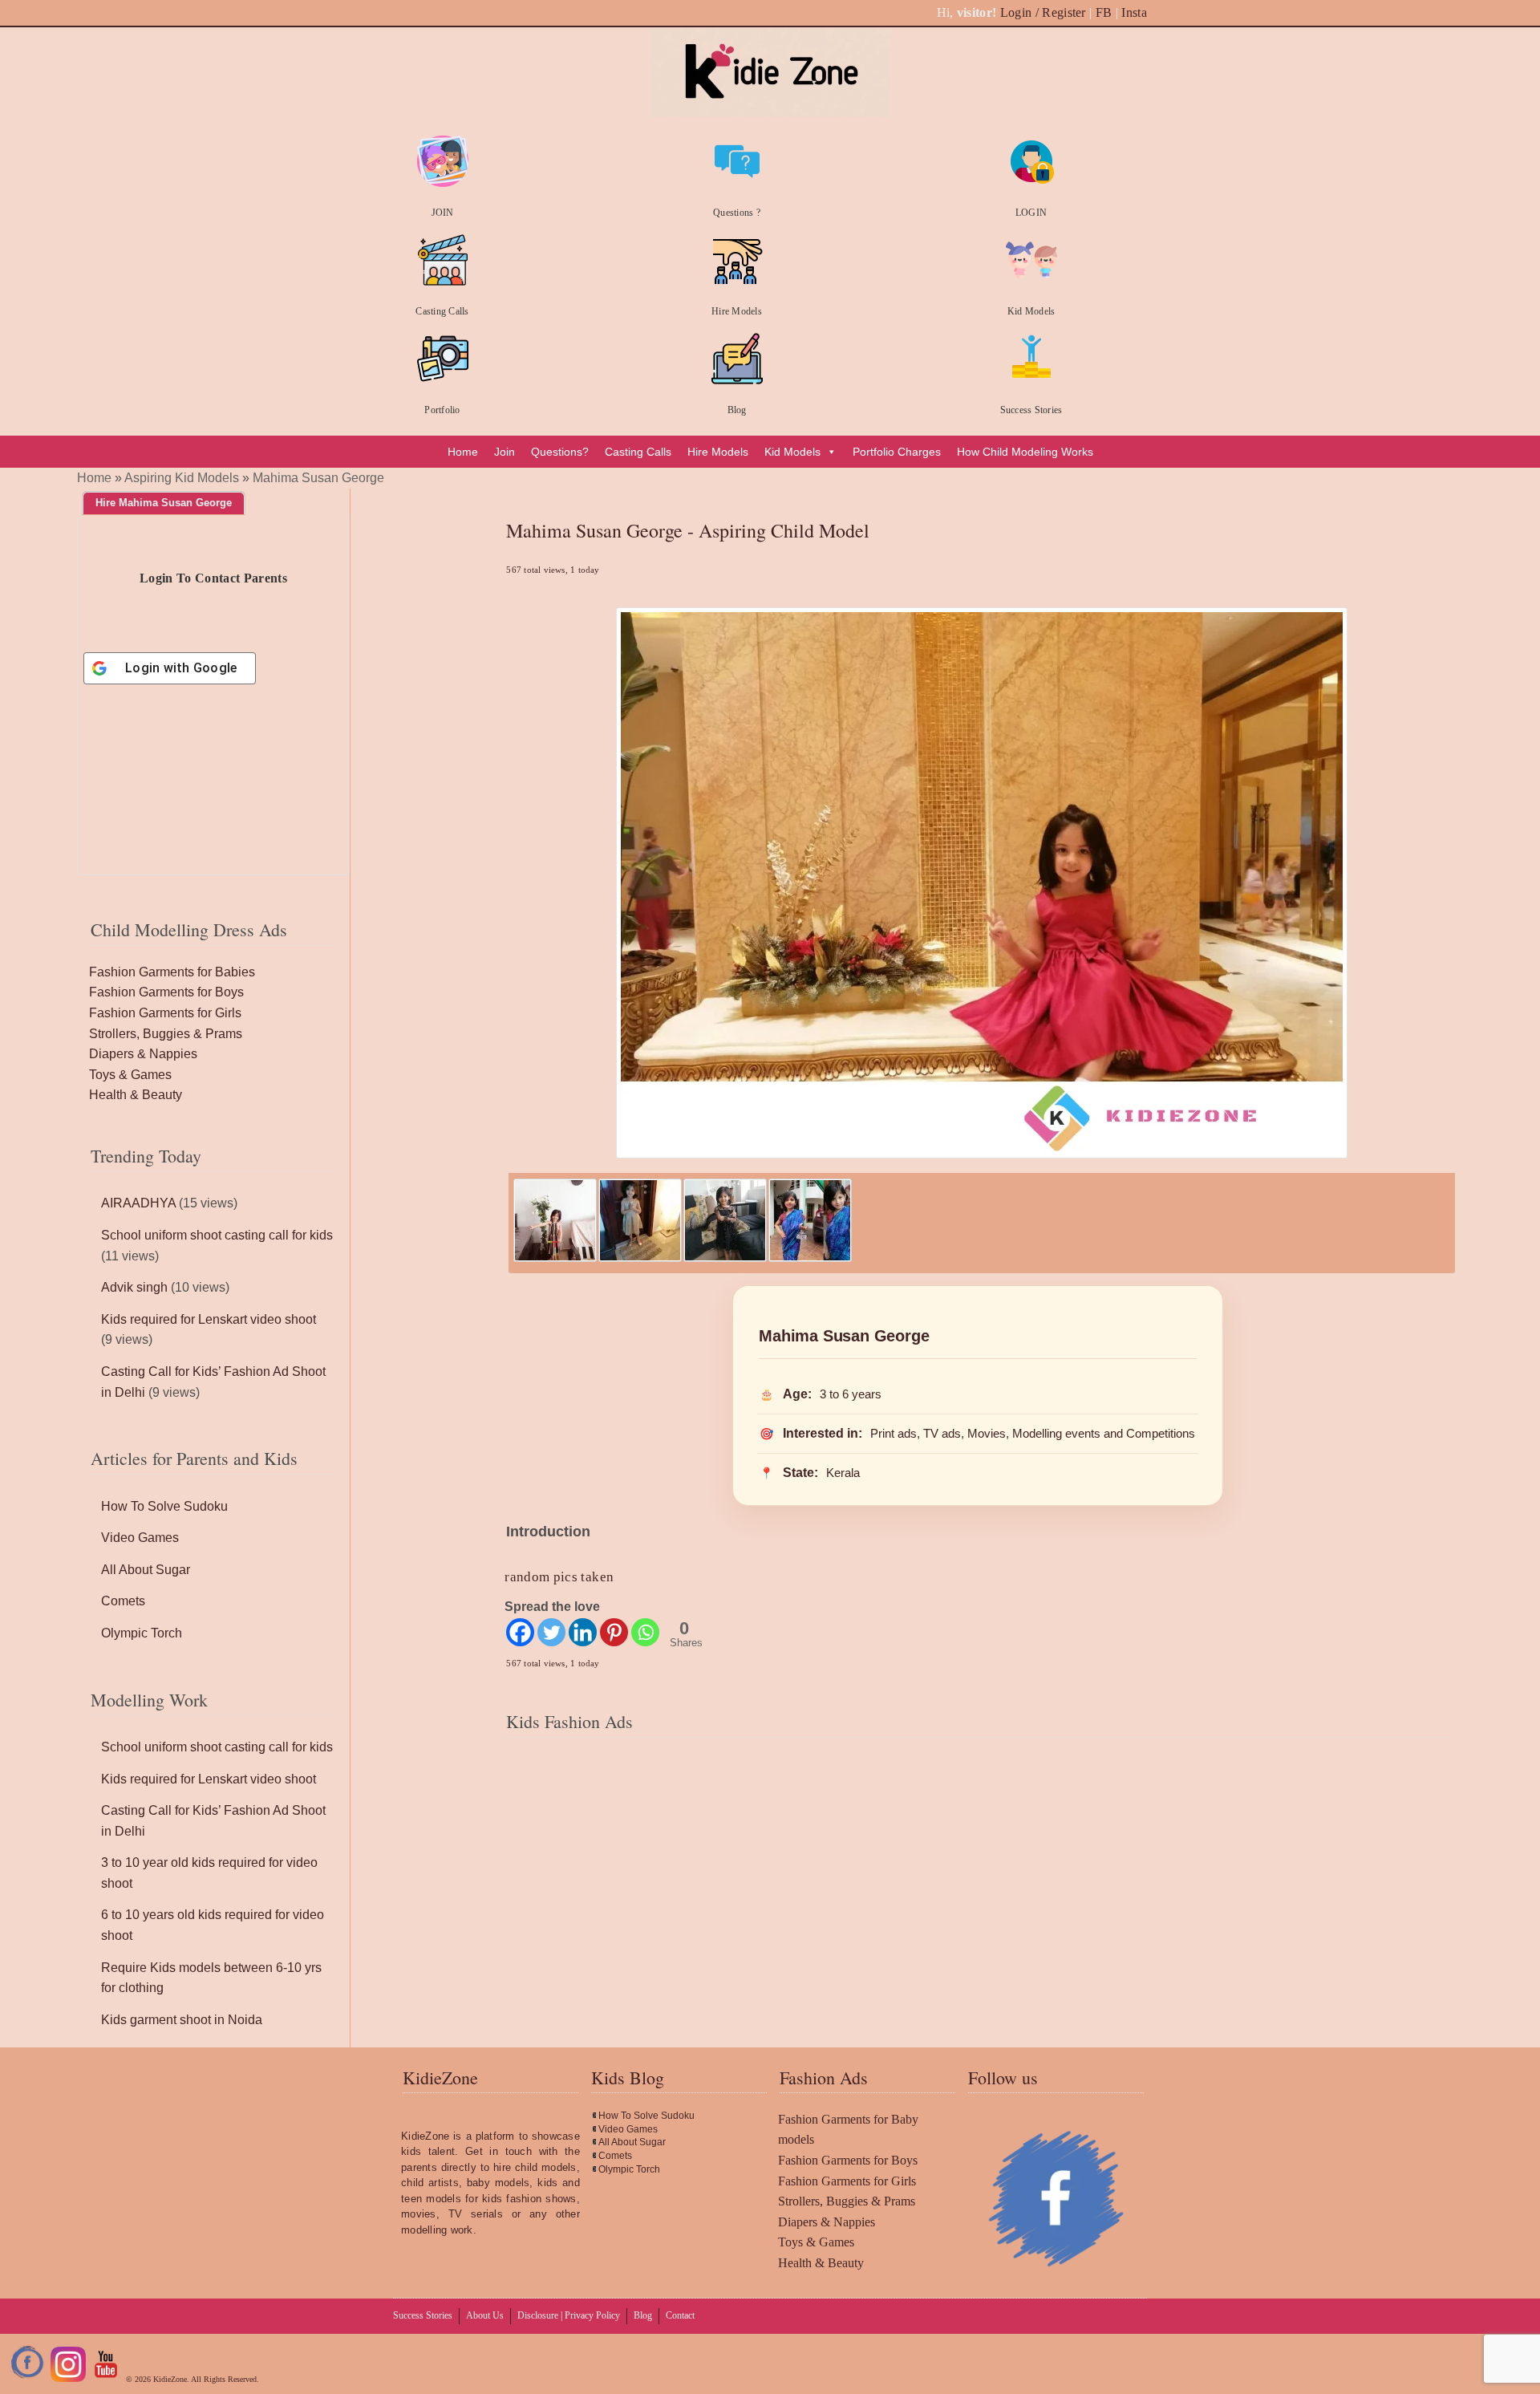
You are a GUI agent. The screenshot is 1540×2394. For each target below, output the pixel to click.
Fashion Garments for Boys (166, 992)
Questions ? (737, 213)
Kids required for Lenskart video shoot (209, 1319)
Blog (737, 410)
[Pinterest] (614, 1632)
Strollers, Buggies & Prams (166, 1034)
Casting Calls (442, 311)
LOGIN (1031, 213)
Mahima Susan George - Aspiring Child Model (688, 530)
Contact (680, 2315)
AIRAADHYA (138, 1203)
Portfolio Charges (897, 452)
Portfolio (442, 410)
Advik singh (134, 1287)
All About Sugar (146, 1570)
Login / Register (1043, 12)
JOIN (443, 213)
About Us (485, 2315)
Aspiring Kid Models (182, 478)
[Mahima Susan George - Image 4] (810, 1258)
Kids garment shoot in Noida (182, 2020)
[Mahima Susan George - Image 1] (555, 1258)
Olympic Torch (142, 1633)
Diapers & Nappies (143, 1054)
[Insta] (68, 2379)
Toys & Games (130, 1075)
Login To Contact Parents (213, 578)
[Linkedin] (583, 1632)
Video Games (140, 1538)
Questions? (560, 452)
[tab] (164, 503)
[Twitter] (551, 1632)
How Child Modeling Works (1025, 452)
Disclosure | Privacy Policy (569, 2315)
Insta (1134, 12)
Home (463, 452)
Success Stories (1031, 410)
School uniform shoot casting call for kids (217, 1235)
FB (1104, 12)
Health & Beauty (136, 1095)
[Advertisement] (978, 1879)
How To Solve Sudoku (164, 1506)
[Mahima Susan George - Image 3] (725, 1258)
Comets (123, 1601)
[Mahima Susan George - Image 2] (640, 1258)
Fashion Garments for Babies (172, 972)
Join (505, 452)
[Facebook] (520, 1632)
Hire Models (737, 311)
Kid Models (1031, 311)
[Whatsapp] (645, 1632)
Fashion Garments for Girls (165, 1013)
